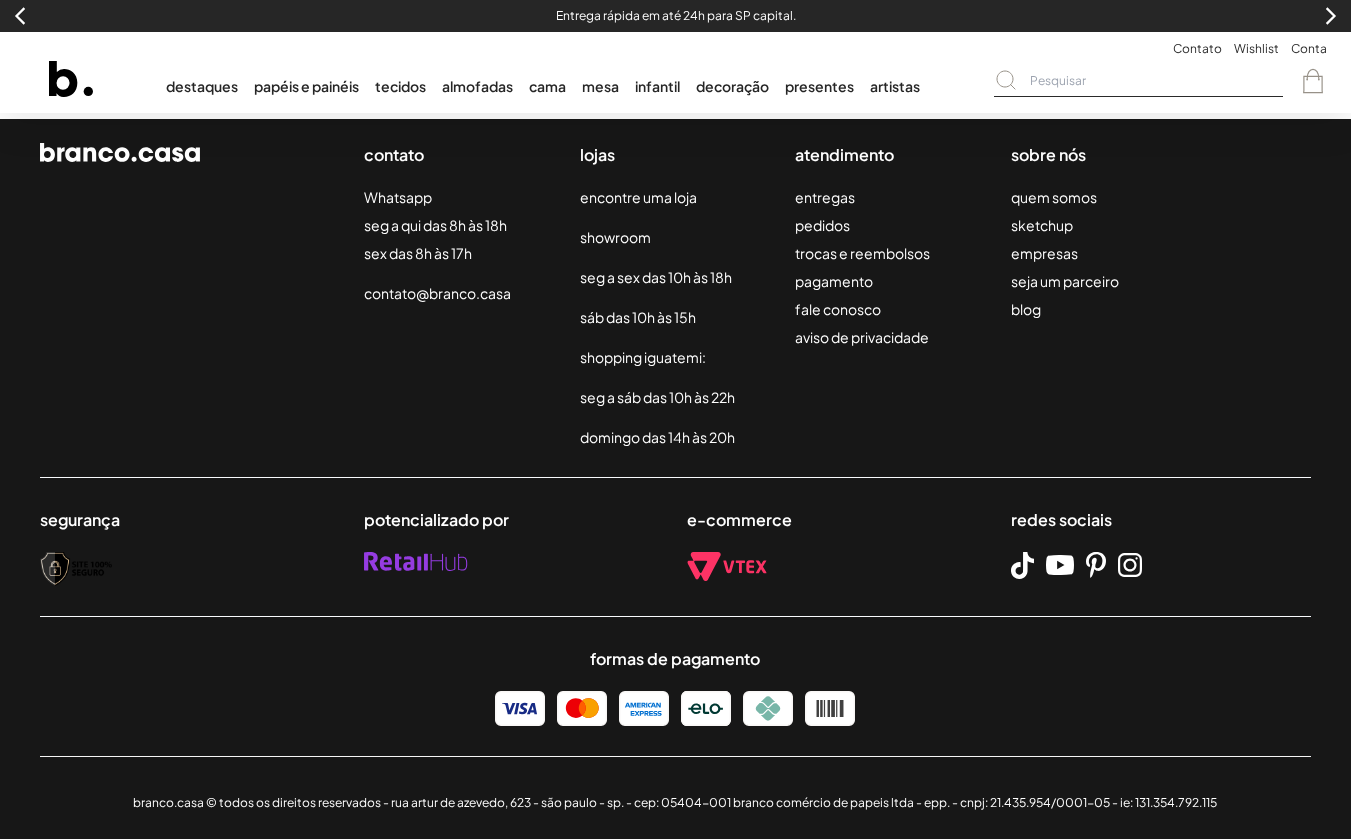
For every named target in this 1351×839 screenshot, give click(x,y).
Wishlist (1256, 48)
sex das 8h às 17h (418, 253)
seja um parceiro (1065, 281)
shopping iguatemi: (643, 357)
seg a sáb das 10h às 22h (657, 397)
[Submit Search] (1006, 80)
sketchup (1042, 225)
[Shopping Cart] (1313, 81)
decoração (732, 86)
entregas (825, 197)
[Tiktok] (1022, 565)
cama (547, 86)
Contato (1197, 48)
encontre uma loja (638, 197)
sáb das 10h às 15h (638, 317)
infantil (657, 86)
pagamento (834, 281)
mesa (600, 86)
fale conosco (838, 309)
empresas (1044, 253)
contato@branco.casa (437, 293)
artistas (895, 86)
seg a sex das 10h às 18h (656, 277)
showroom (615, 237)
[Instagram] (1130, 565)
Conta (1309, 48)
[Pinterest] (1096, 565)
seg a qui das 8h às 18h (435, 225)
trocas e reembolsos (862, 253)
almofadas (477, 86)
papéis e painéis (306, 86)
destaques (202, 86)
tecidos (400, 86)
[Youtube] (1060, 565)
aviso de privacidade (862, 337)
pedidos (822, 225)
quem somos (1054, 197)
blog (1026, 309)
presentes (819, 86)
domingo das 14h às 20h (657, 437)
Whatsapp (398, 197)
